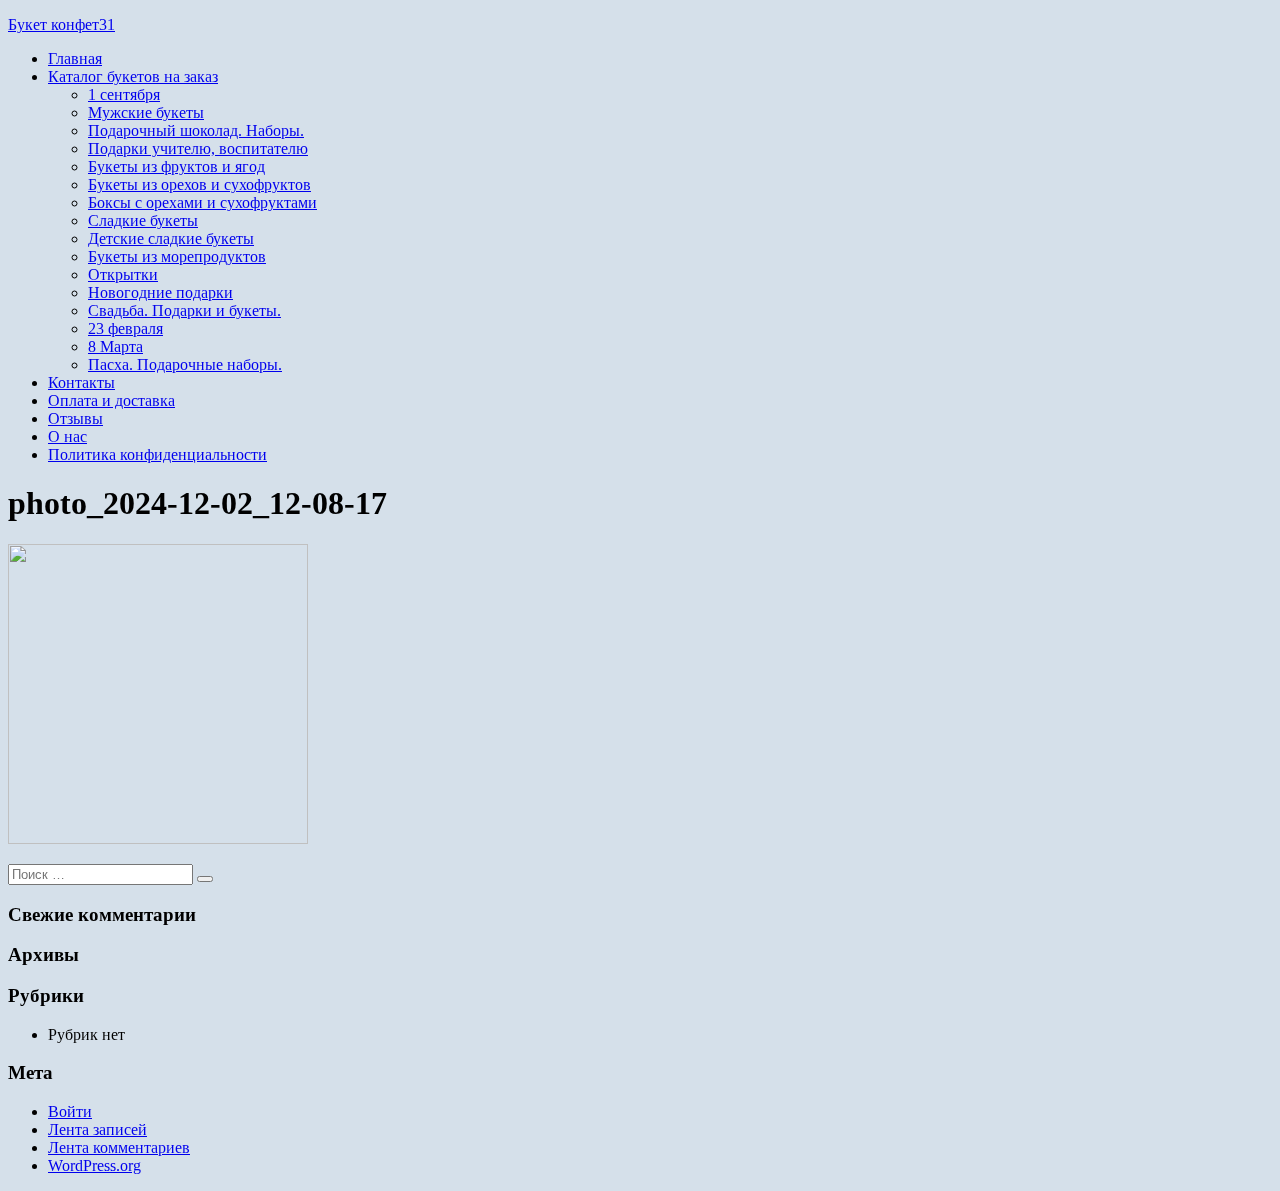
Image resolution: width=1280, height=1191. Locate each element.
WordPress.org (94, 1165)
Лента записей (97, 1129)
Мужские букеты (146, 112)
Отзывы (75, 418)
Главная (75, 58)
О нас (67, 436)
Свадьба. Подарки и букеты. (184, 310)
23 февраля (125, 328)
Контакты (81, 382)
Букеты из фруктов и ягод (176, 166)
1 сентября (124, 94)
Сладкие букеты (143, 220)
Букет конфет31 (61, 24)
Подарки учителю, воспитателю (198, 148)
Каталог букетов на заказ (133, 76)
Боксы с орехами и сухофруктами (202, 202)
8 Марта (115, 346)
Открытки (123, 274)
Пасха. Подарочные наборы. (185, 364)
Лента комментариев (119, 1147)
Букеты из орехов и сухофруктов (199, 184)
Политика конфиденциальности (157, 454)
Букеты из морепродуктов (177, 256)
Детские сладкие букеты (171, 238)
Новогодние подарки (160, 292)
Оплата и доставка (111, 400)
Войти (70, 1111)
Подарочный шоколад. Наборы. (196, 130)
